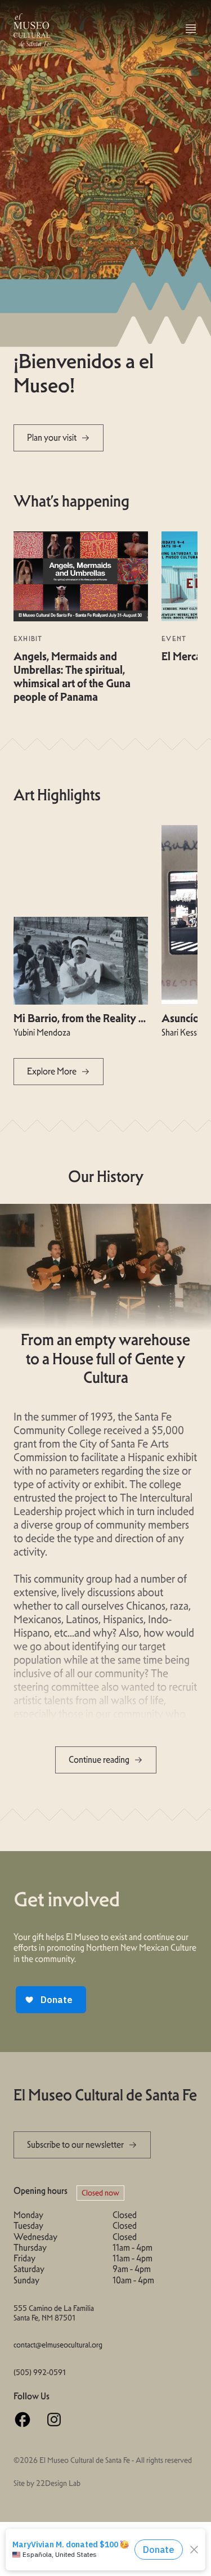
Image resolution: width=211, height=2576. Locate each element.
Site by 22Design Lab (47, 2483)
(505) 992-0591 (40, 2373)
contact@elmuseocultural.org (56, 2345)
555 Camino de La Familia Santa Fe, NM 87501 (54, 2313)
